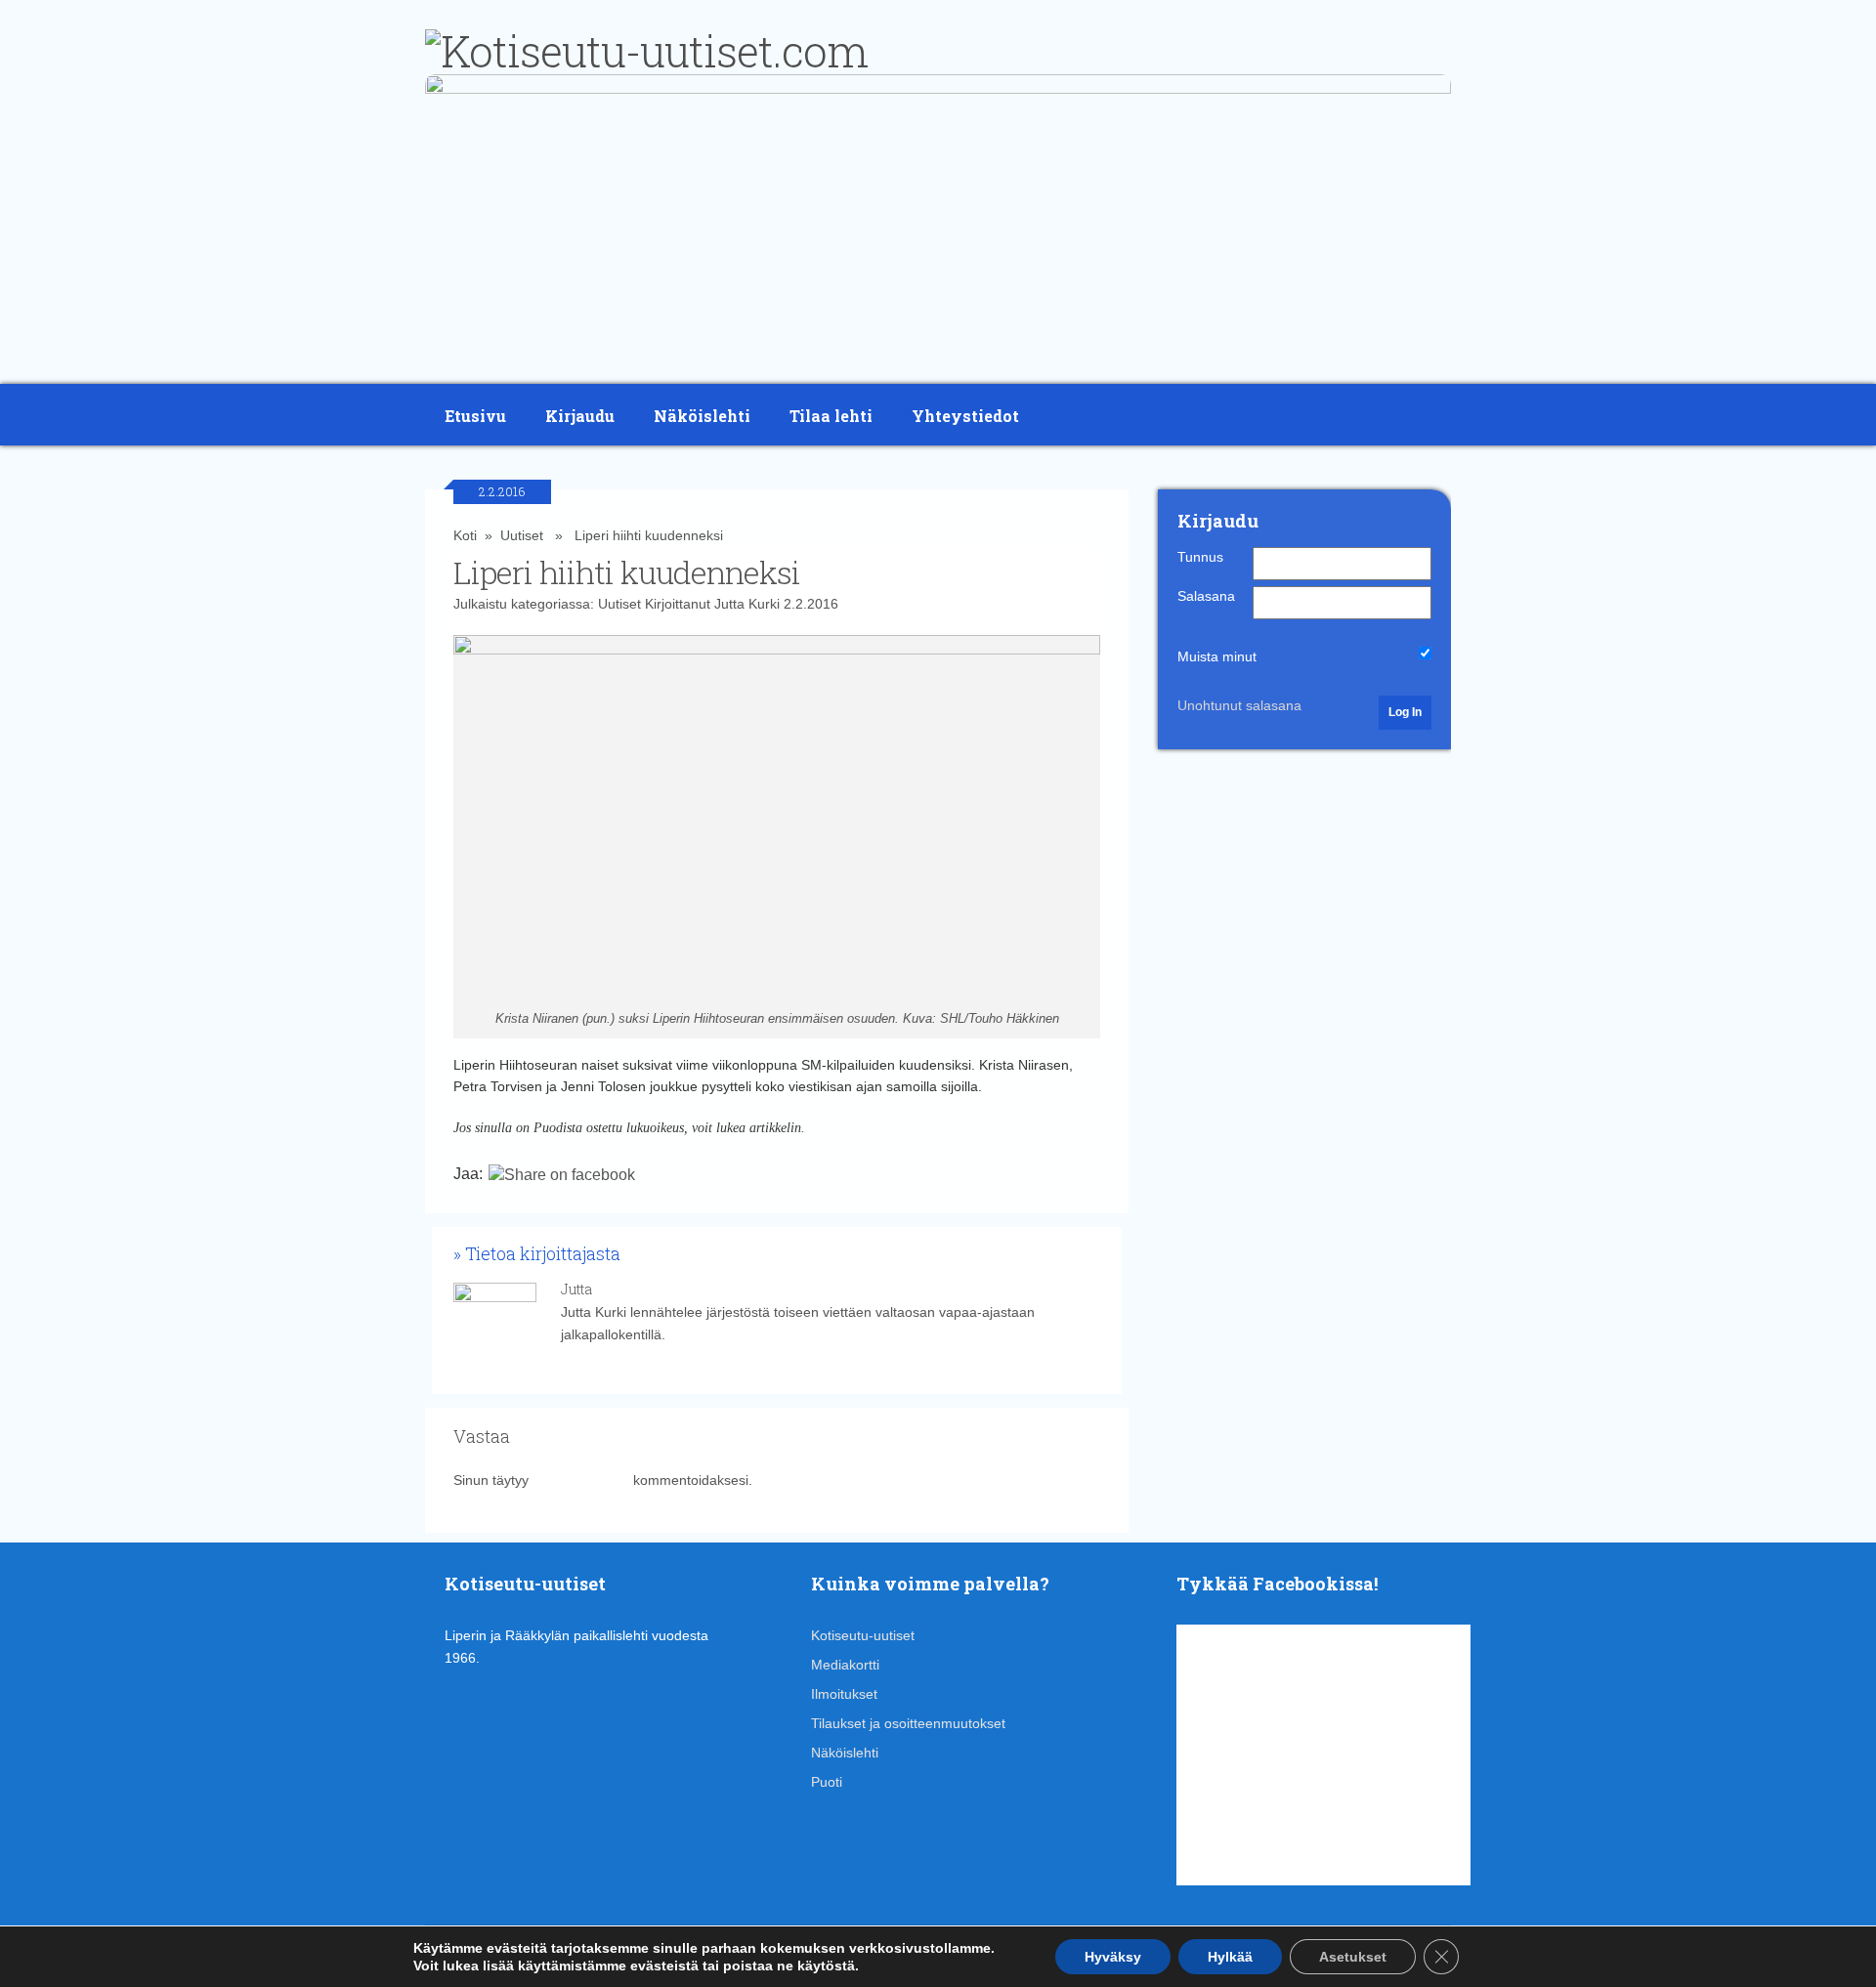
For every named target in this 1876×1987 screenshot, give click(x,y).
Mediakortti (845, 1665)
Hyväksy (1113, 1957)
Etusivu (475, 416)
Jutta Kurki (747, 604)
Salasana (1206, 596)
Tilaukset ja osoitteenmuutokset (908, 1723)
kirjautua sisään (581, 1480)
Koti (465, 535)
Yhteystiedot (965, 416)
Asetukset (1353, 1957)
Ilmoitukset (844, 1694)
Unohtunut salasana (1239, 705)
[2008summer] (938, 89)
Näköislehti (702, 416)
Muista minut (1217, 656)
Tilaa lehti (831, 416)
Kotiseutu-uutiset (863, 1635)
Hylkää (1230, 1957)
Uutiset (522, 535)
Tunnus (1200, 557)
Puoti (827, 1782)
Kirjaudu (580, 416)
